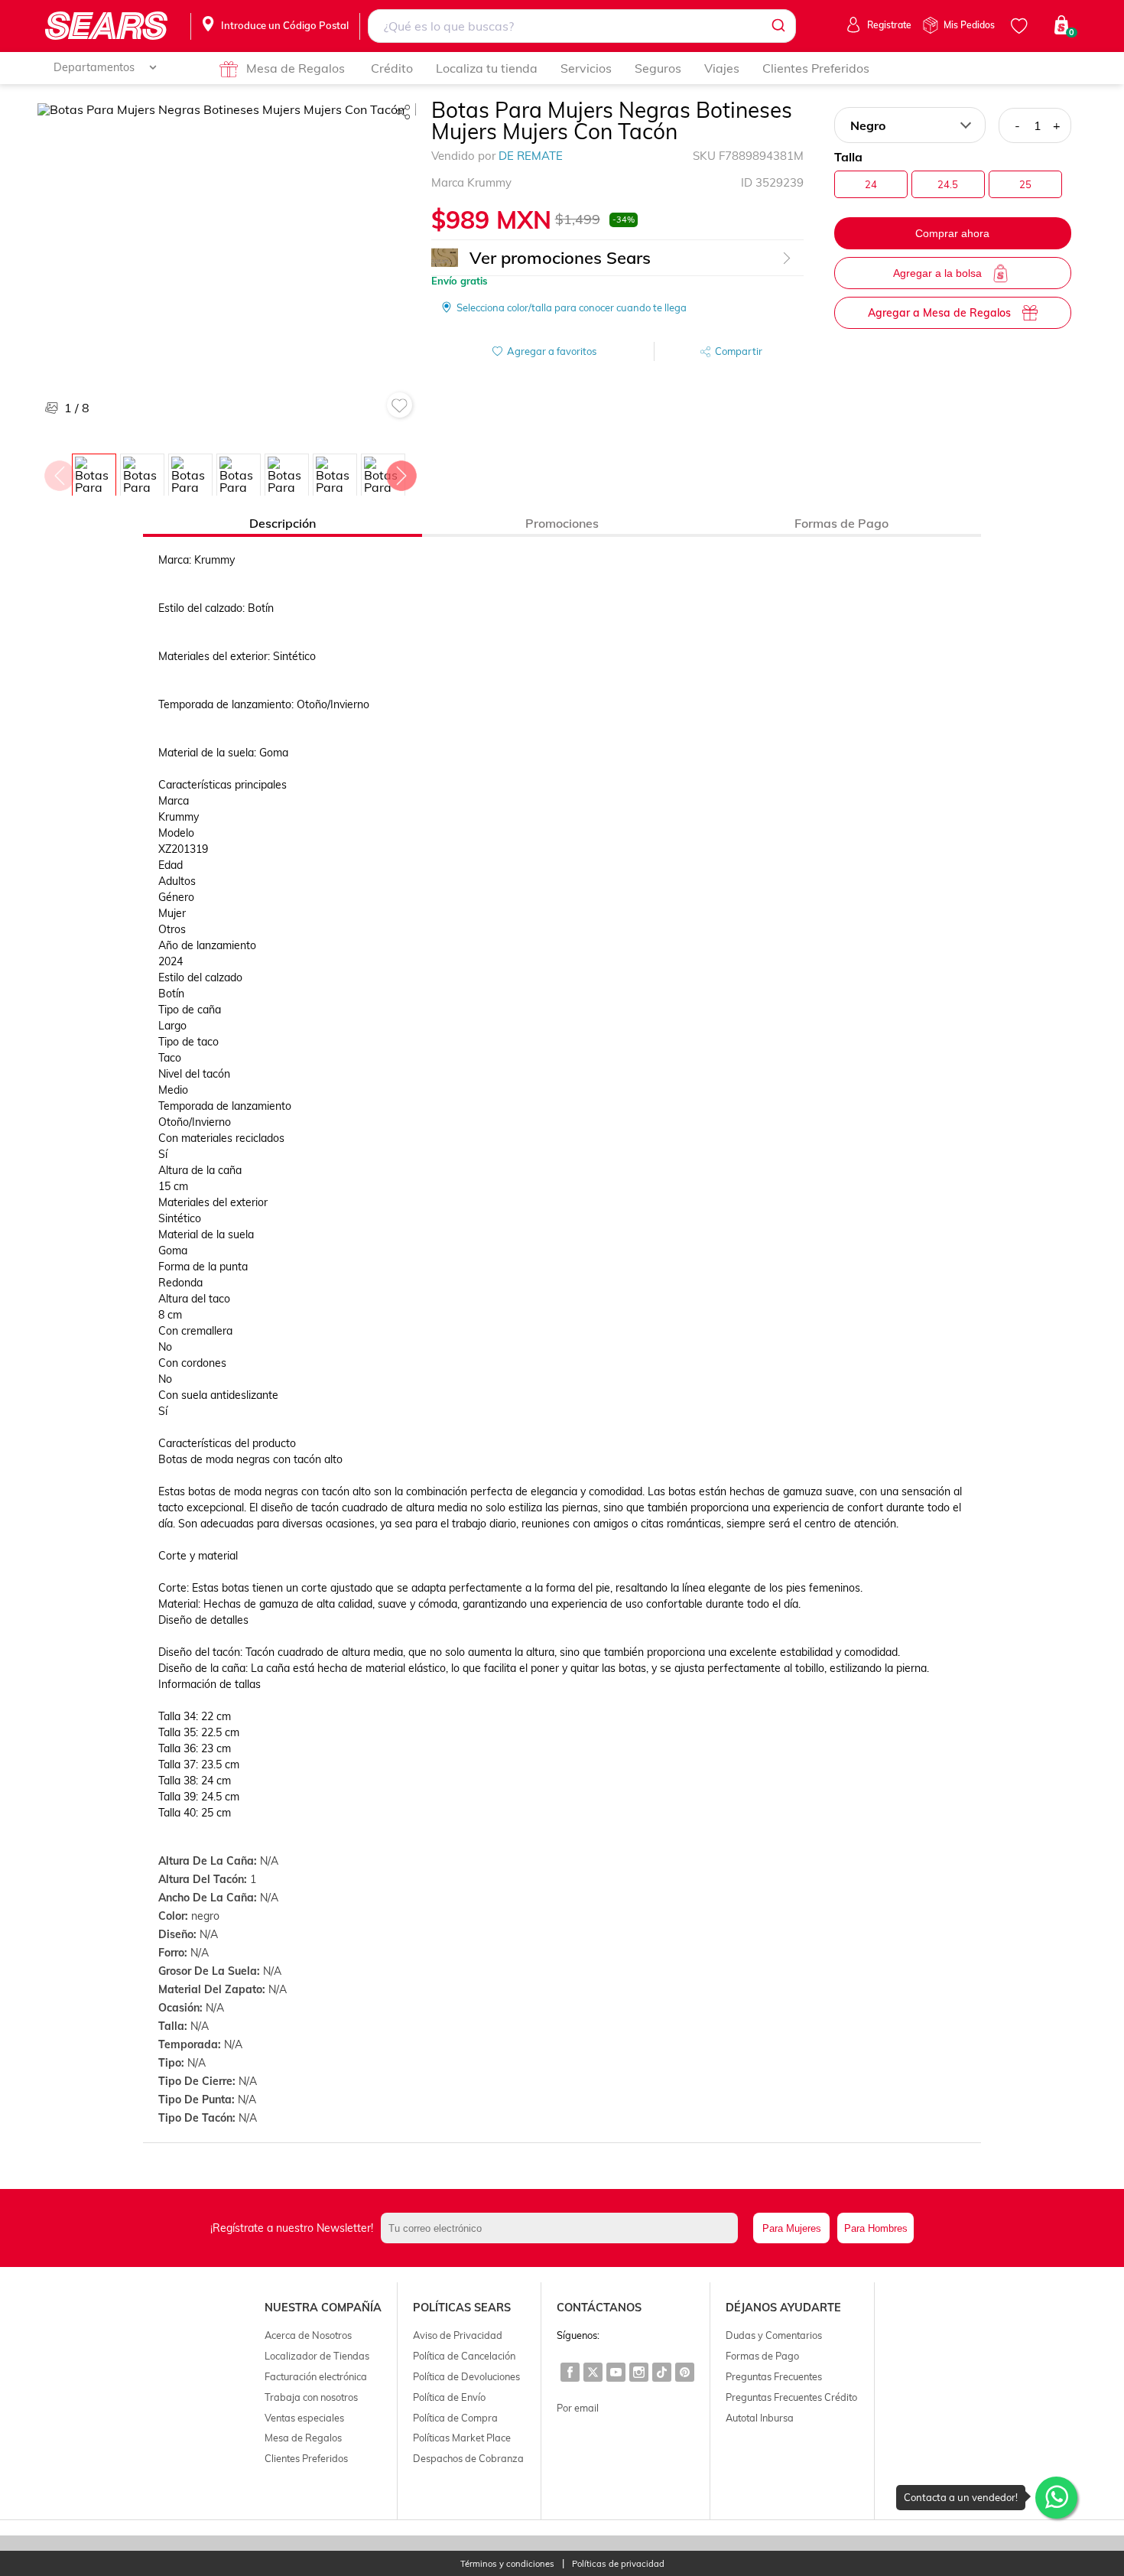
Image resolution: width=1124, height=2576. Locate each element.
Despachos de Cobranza (468, 2458)
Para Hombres (876, 2228)
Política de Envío (449, 2397)
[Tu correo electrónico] (563, 2228)
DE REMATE (531, 156)
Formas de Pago (762, 2356)
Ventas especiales (304, 2418)
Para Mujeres (792, 2228)
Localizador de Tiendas (317, 2356)
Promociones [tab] (562, 523)
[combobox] (581, 26)
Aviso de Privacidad (458, 2335)
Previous (59, 472)
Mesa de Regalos (296, 68)
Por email (578, 2408)
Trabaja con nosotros (311, 2397)
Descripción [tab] (283, 523)
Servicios (586, 68)
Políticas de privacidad (618, 2564)
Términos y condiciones (507, 2564)
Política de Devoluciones (466, 2376)
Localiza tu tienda (487, 68)
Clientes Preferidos (816, 68)
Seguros (658, 68)
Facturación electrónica (316, 2376)
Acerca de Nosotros (308, 2335)
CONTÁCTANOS (599, 2308)
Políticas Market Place (462, 2438)
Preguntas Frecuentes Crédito (791, 2397)
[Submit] (777, 26)
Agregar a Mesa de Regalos (939, 313)
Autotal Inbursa (760, 2418)
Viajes (722, 68)
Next (401, 472)
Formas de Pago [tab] (841, 523)
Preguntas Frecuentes (774, 2376)
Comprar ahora (952, 233)
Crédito (392, 68)
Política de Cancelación (464, 2356)
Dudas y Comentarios (774, 2335)
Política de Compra (455, 2418)
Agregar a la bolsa (937, 273)
